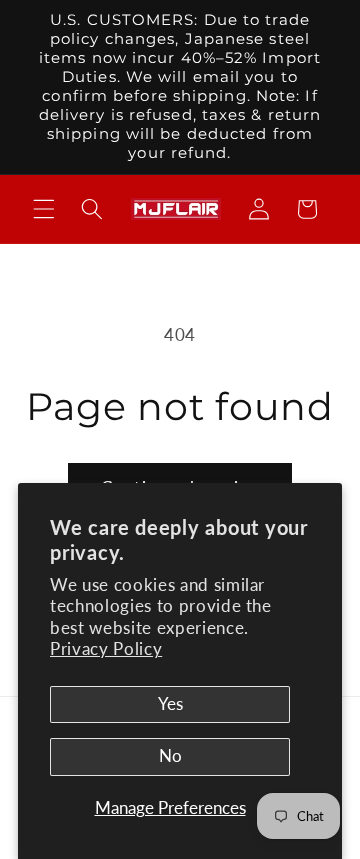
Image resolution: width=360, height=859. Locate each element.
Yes (170, 704)
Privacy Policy (106, 649)
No (170, 756)
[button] (44, 209)
